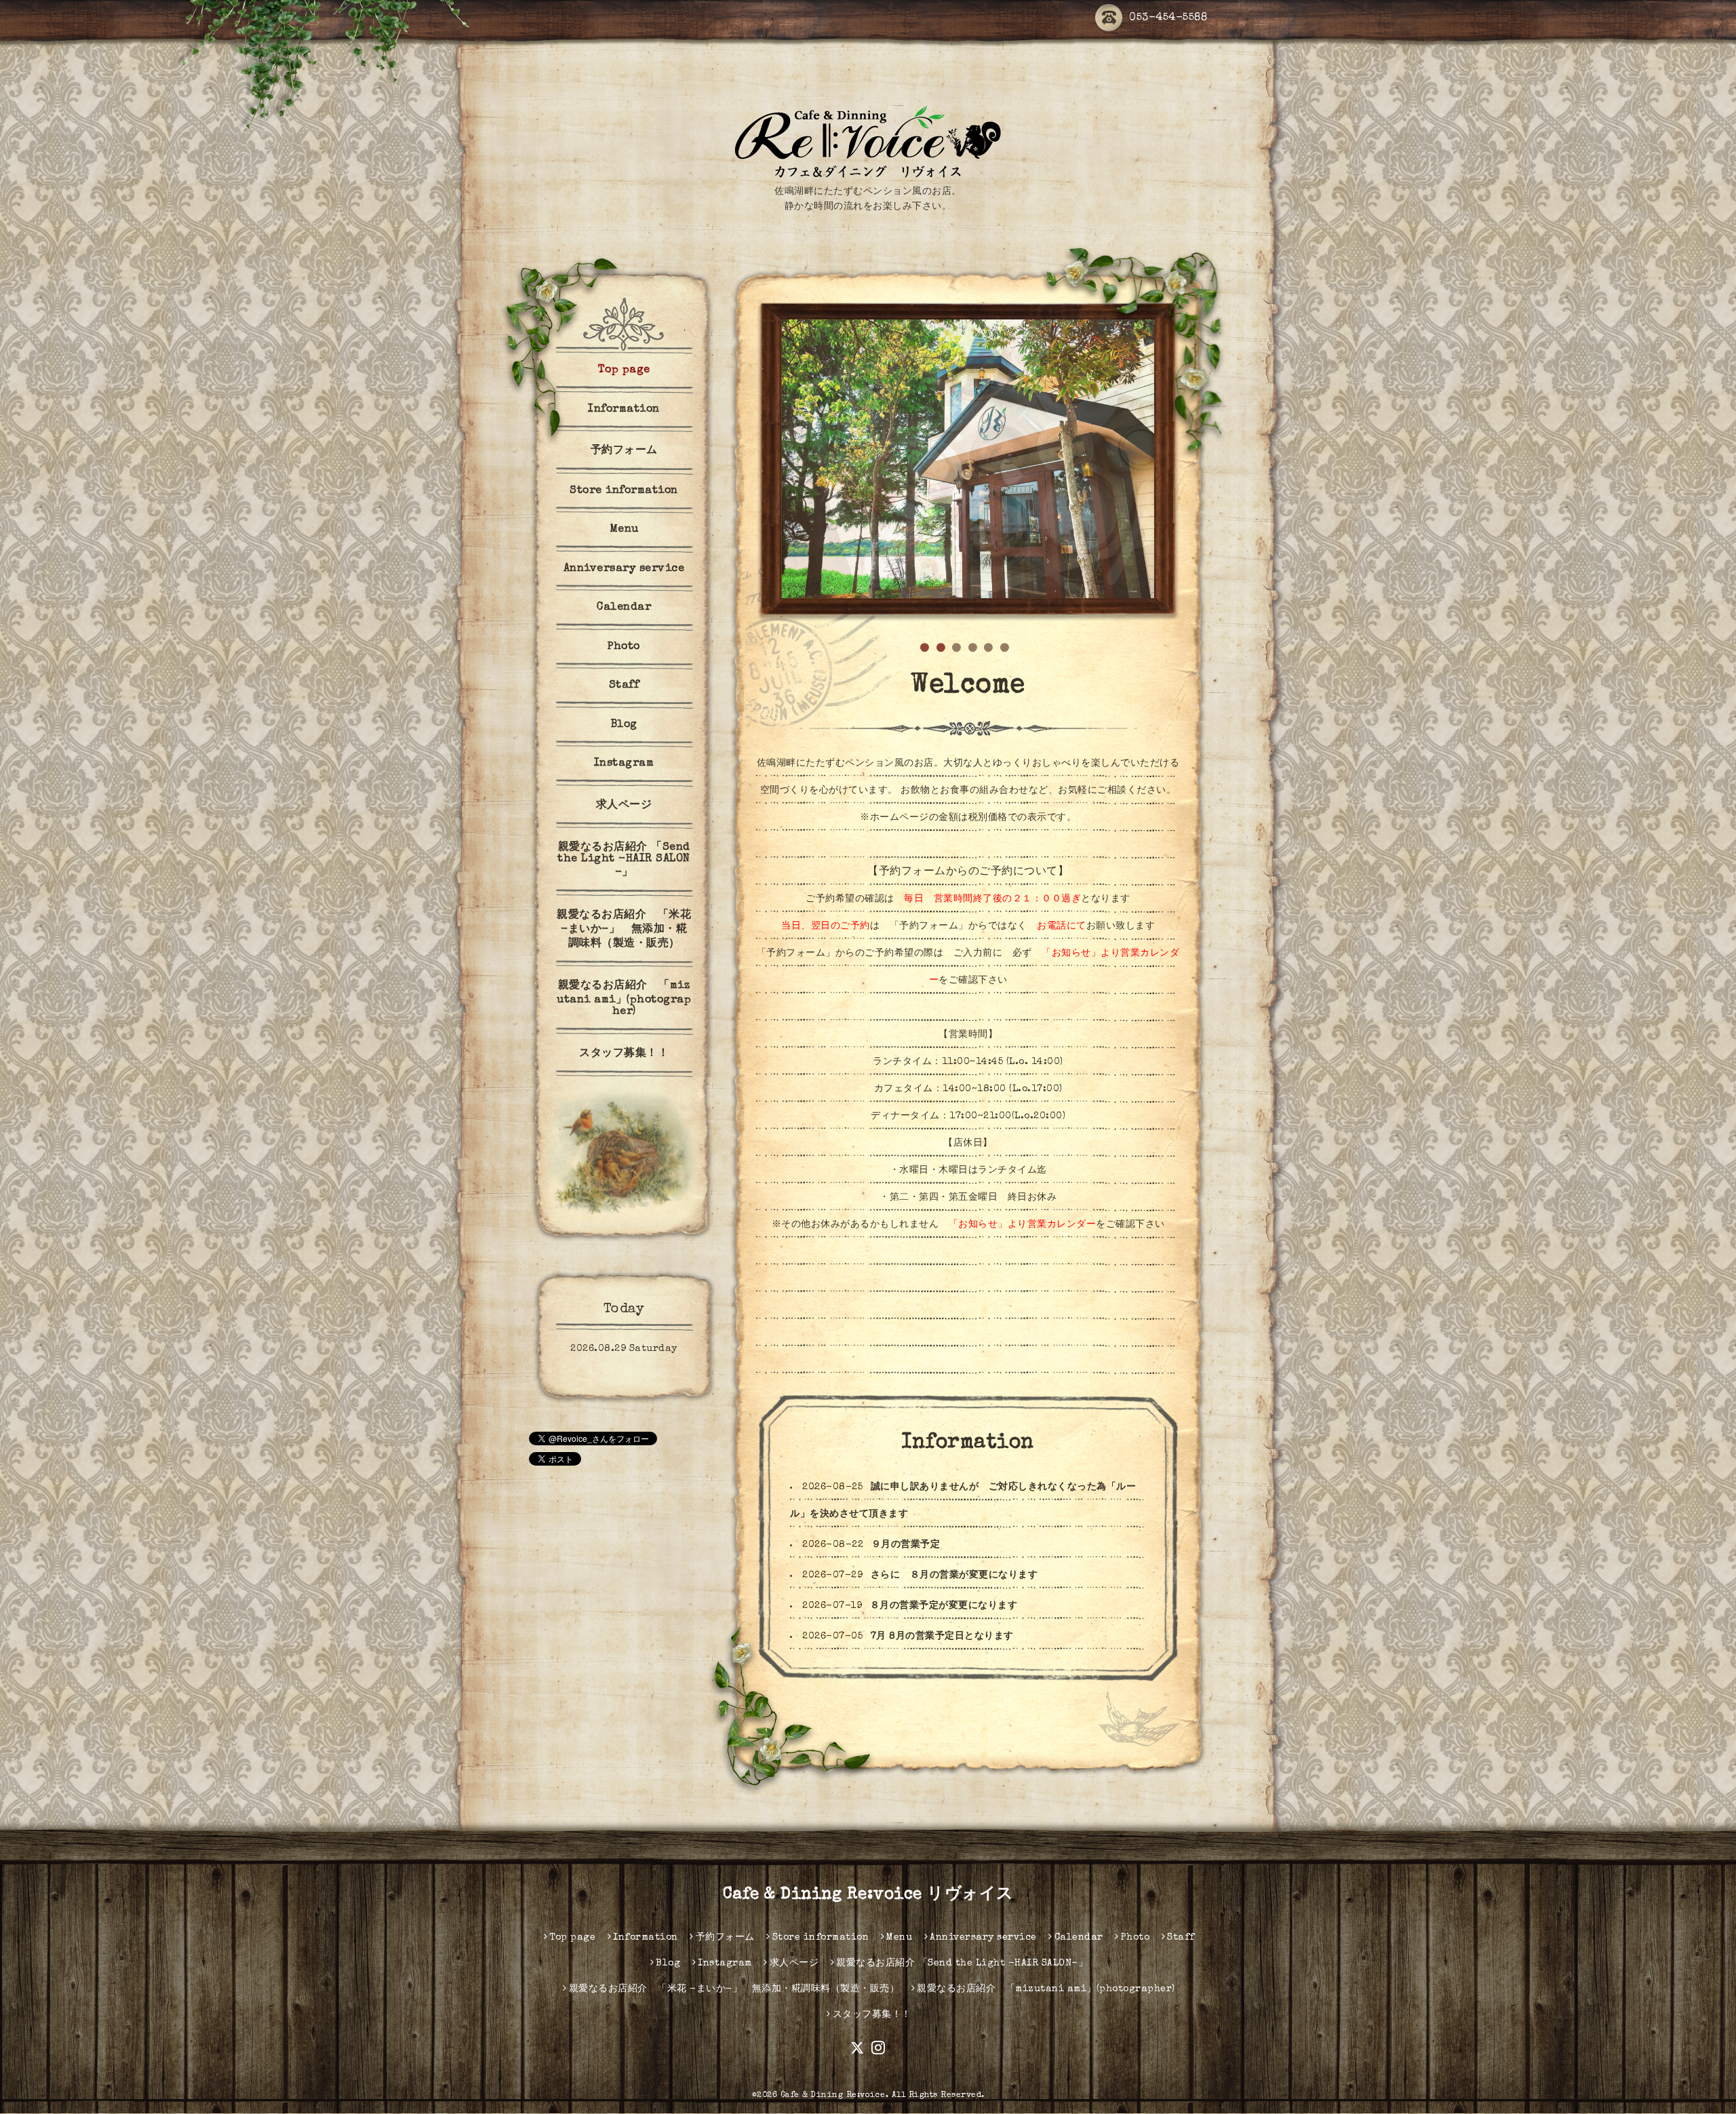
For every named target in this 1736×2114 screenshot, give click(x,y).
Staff (624, 686)
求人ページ (624, 806)
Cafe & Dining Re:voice (833, 2096)
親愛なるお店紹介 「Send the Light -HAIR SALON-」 (624, 860)
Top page (624, 370)
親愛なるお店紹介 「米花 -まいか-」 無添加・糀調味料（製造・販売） (624, 930)
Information (624, 410)
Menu (624, 530)
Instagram (624, 764)
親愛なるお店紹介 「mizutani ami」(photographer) (624, 999)
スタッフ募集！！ (624, 1054)
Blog (624, 725)
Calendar (624, 608)
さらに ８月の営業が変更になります (954, 1575)
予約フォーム (624, 451)
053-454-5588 (1168, 18)
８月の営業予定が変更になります (944, 1606)
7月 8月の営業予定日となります (942, 1637)
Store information (624, 491)
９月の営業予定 (906, 1545)
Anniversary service (624, 569)
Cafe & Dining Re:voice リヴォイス (868, 1895)
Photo (624, 647)
